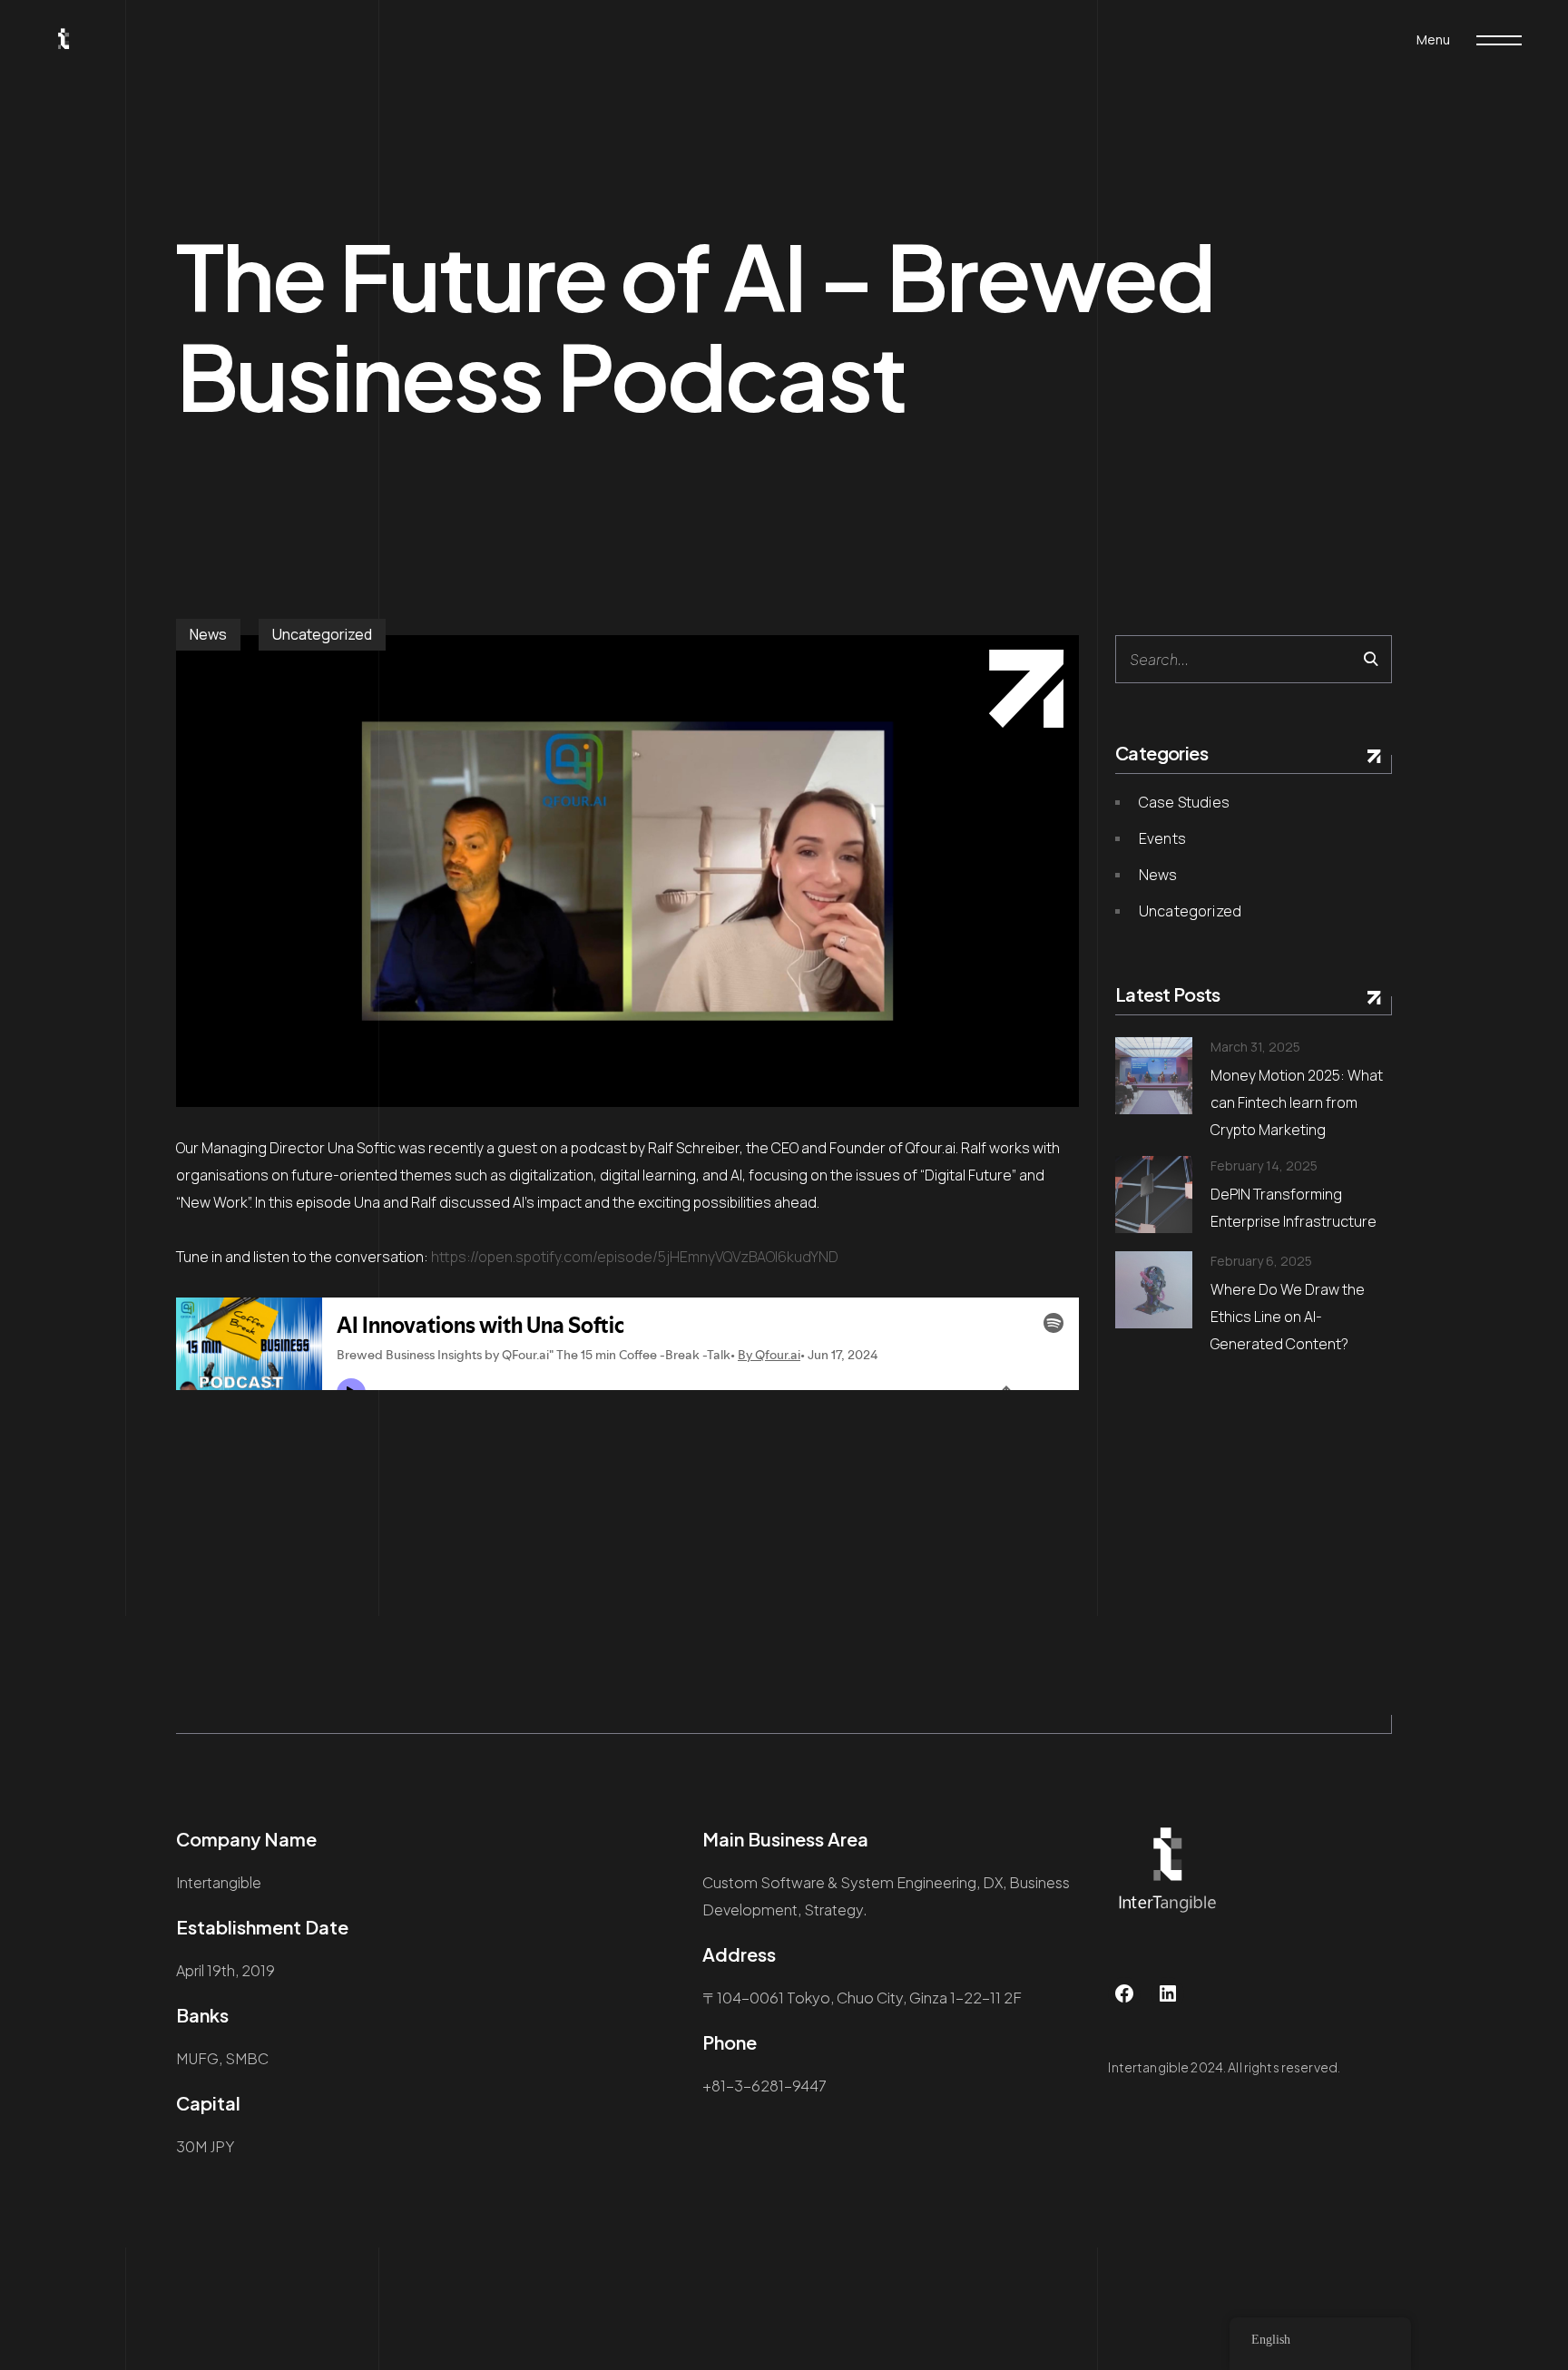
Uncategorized (322, 634)
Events (1162, 838)
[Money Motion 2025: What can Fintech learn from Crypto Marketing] (1154, 1076)
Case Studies (1184, 802)
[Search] (1371, 659)
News (208, 634)
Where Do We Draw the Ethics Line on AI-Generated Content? (1288, 1317)
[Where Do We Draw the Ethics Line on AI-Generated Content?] (1154, 1290)
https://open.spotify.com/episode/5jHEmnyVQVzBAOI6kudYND (635, 1257)
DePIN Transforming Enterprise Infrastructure (1294, 1208)
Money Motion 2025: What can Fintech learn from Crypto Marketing (1297, 1102)
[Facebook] (1124, 1993)
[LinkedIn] (1168, 1993)
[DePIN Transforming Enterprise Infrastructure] (1154, 1195)
